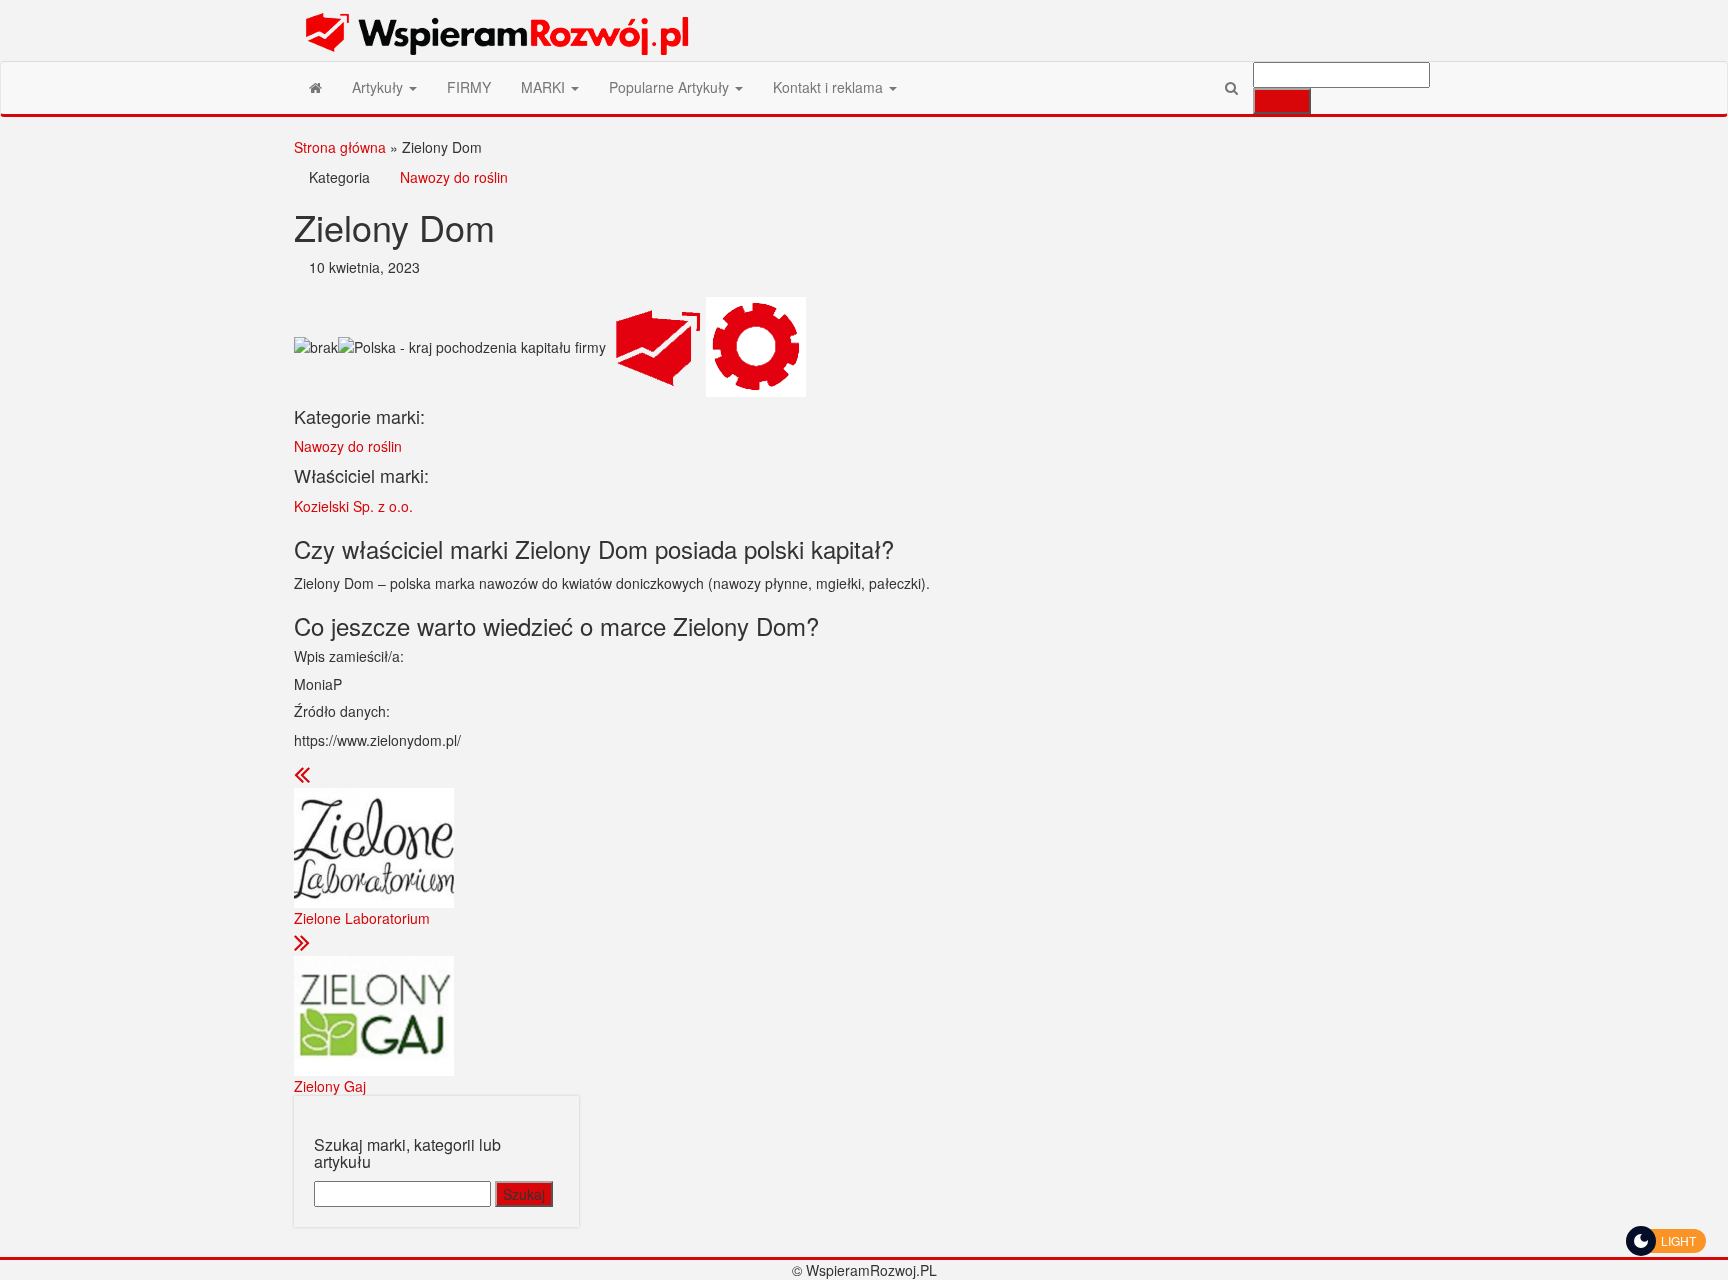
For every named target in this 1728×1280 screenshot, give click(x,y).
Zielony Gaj (330, 1086)
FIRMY (469, 87)
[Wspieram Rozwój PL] (315, 87)
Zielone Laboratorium (362, 918)
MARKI (545, 87)
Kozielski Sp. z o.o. (353, 506)
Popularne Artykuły (671, 87)
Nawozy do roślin (454, 177)
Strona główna (340, 147)
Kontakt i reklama (830, 87)
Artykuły (379, 87)
